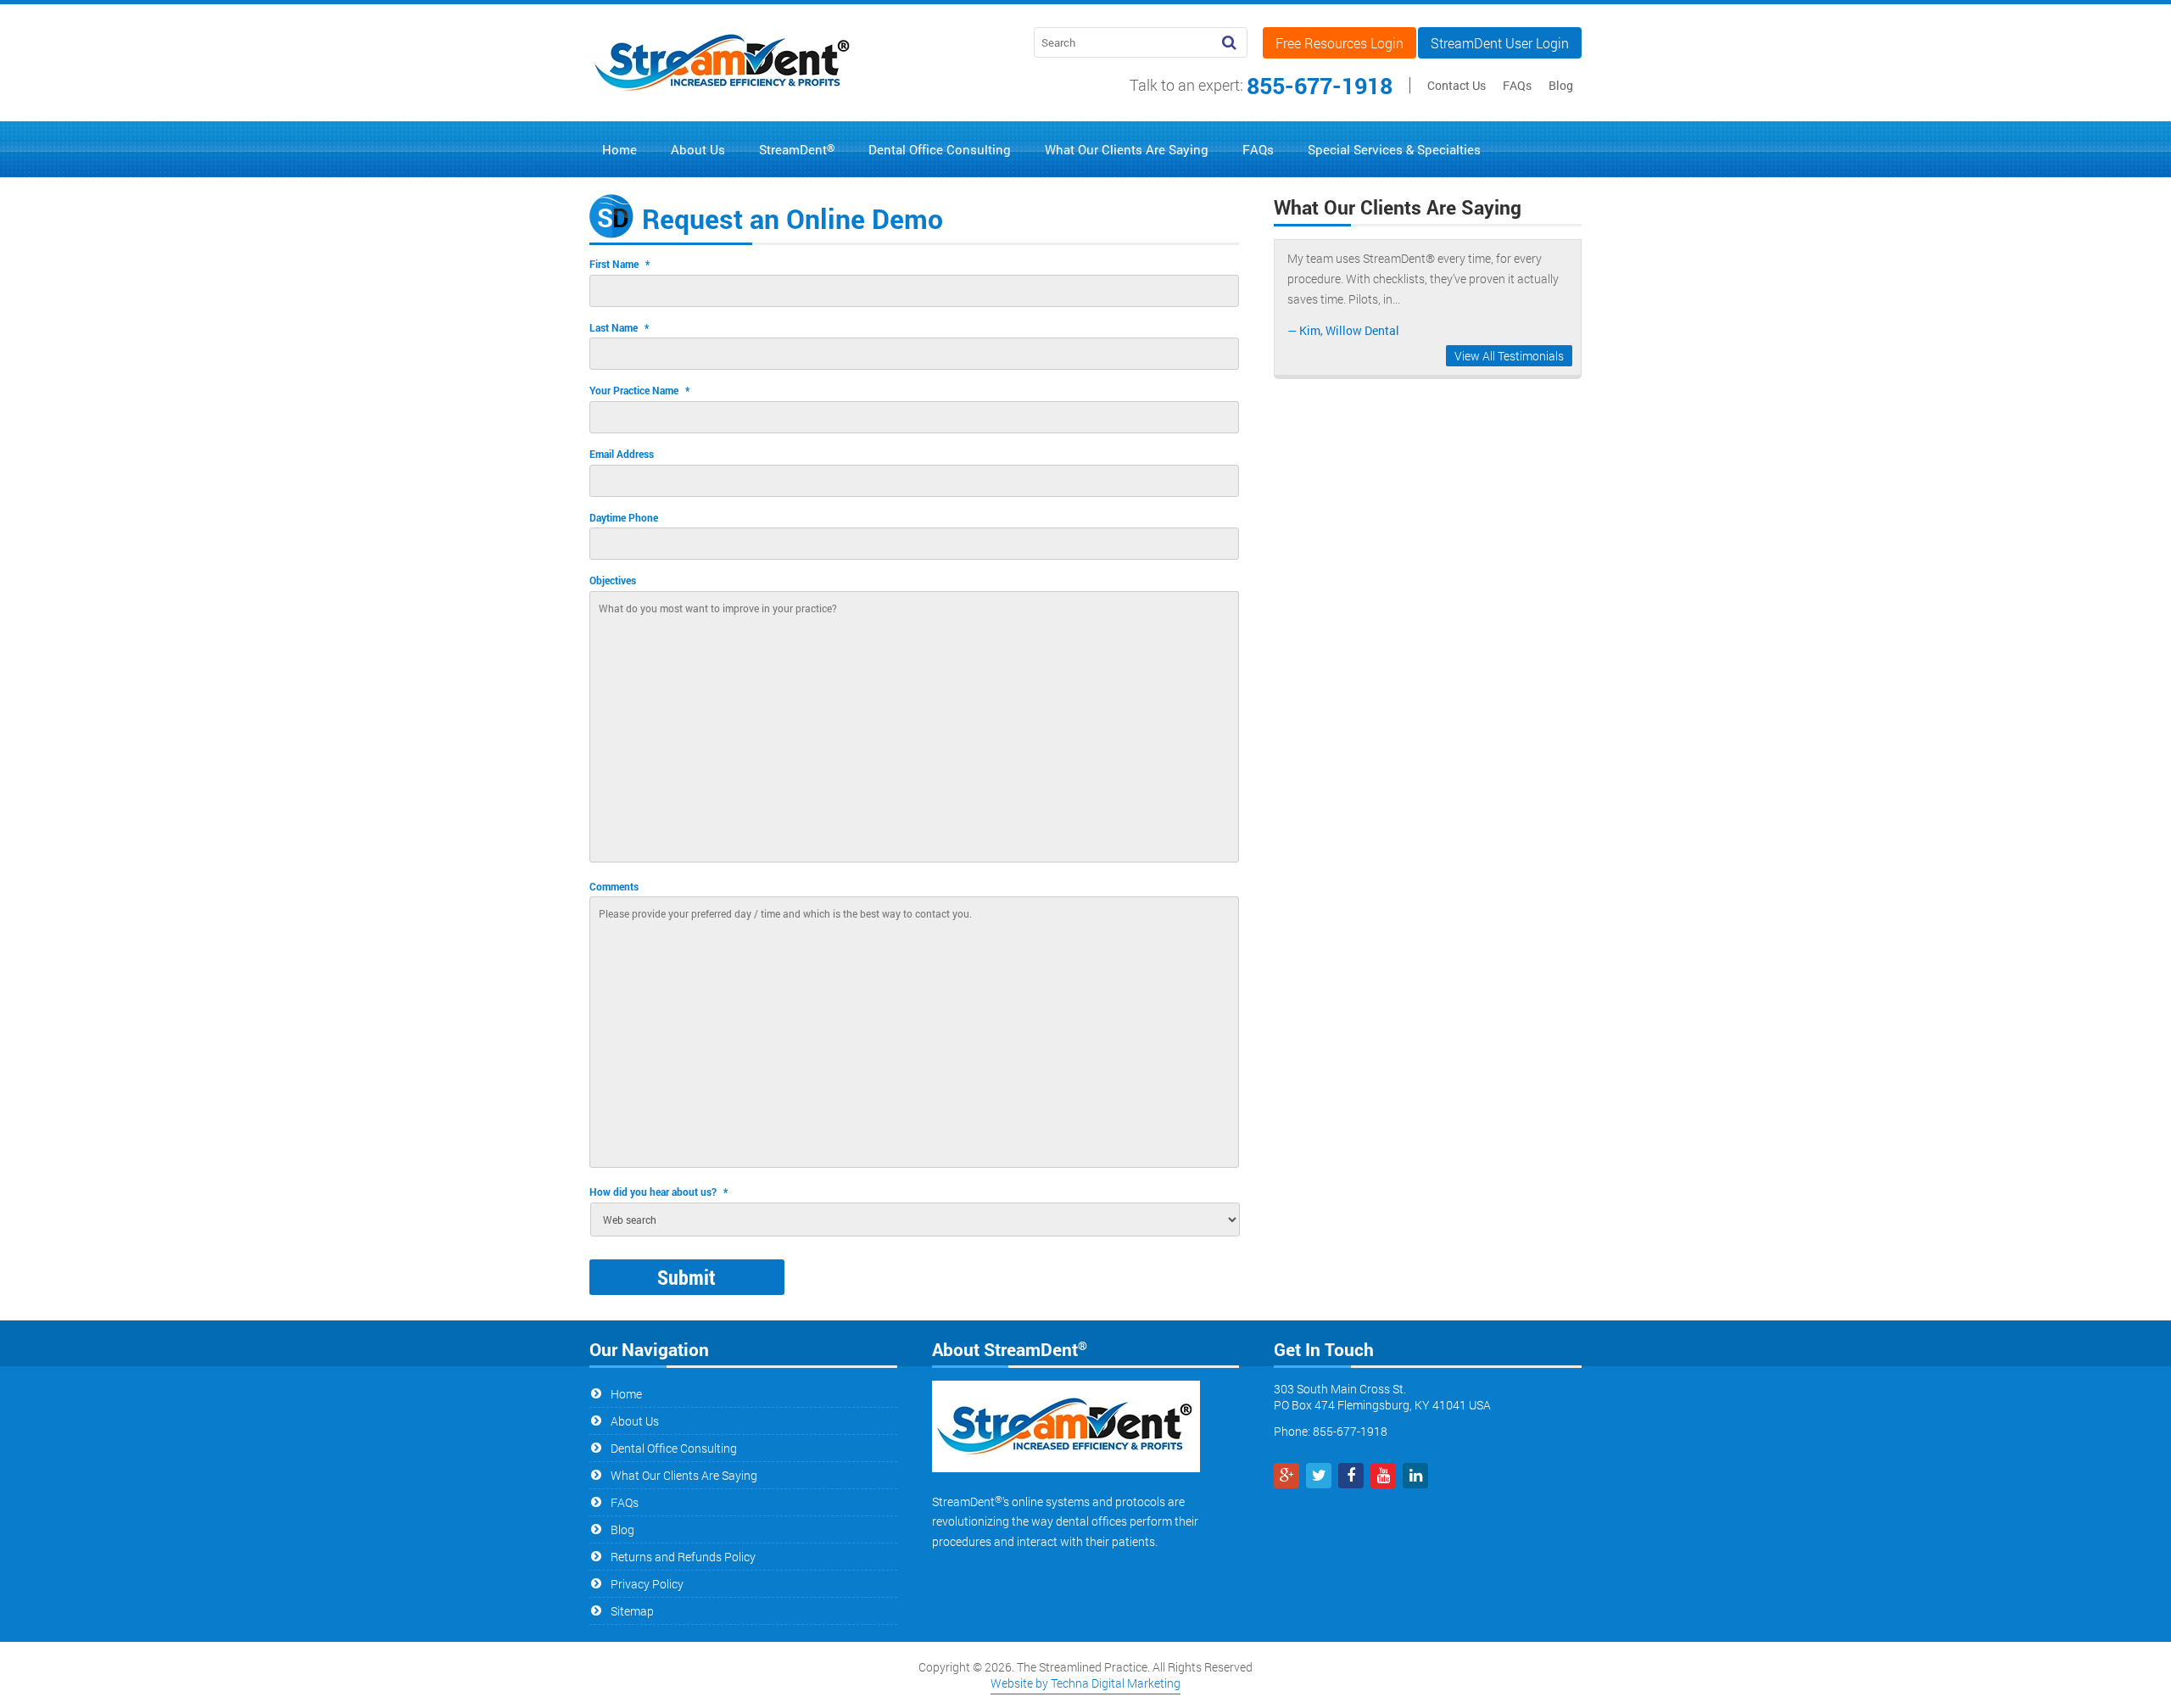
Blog (1561, 85)
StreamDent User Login (1500, 43)
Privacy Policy (647, 1584)
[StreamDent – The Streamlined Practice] (723, 100)
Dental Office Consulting (674, 1448)
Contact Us (1457, 85)
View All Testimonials (1509, 356)
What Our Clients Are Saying (684, 1475)
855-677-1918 (1320, 85)
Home (626, 1394)
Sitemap (632, 1611)
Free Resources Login (1339, 43)
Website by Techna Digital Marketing (1085, 1683)
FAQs (1517, 85)
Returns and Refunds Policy (683, 1557)
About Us (635, 1421)
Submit (686, 1277)
